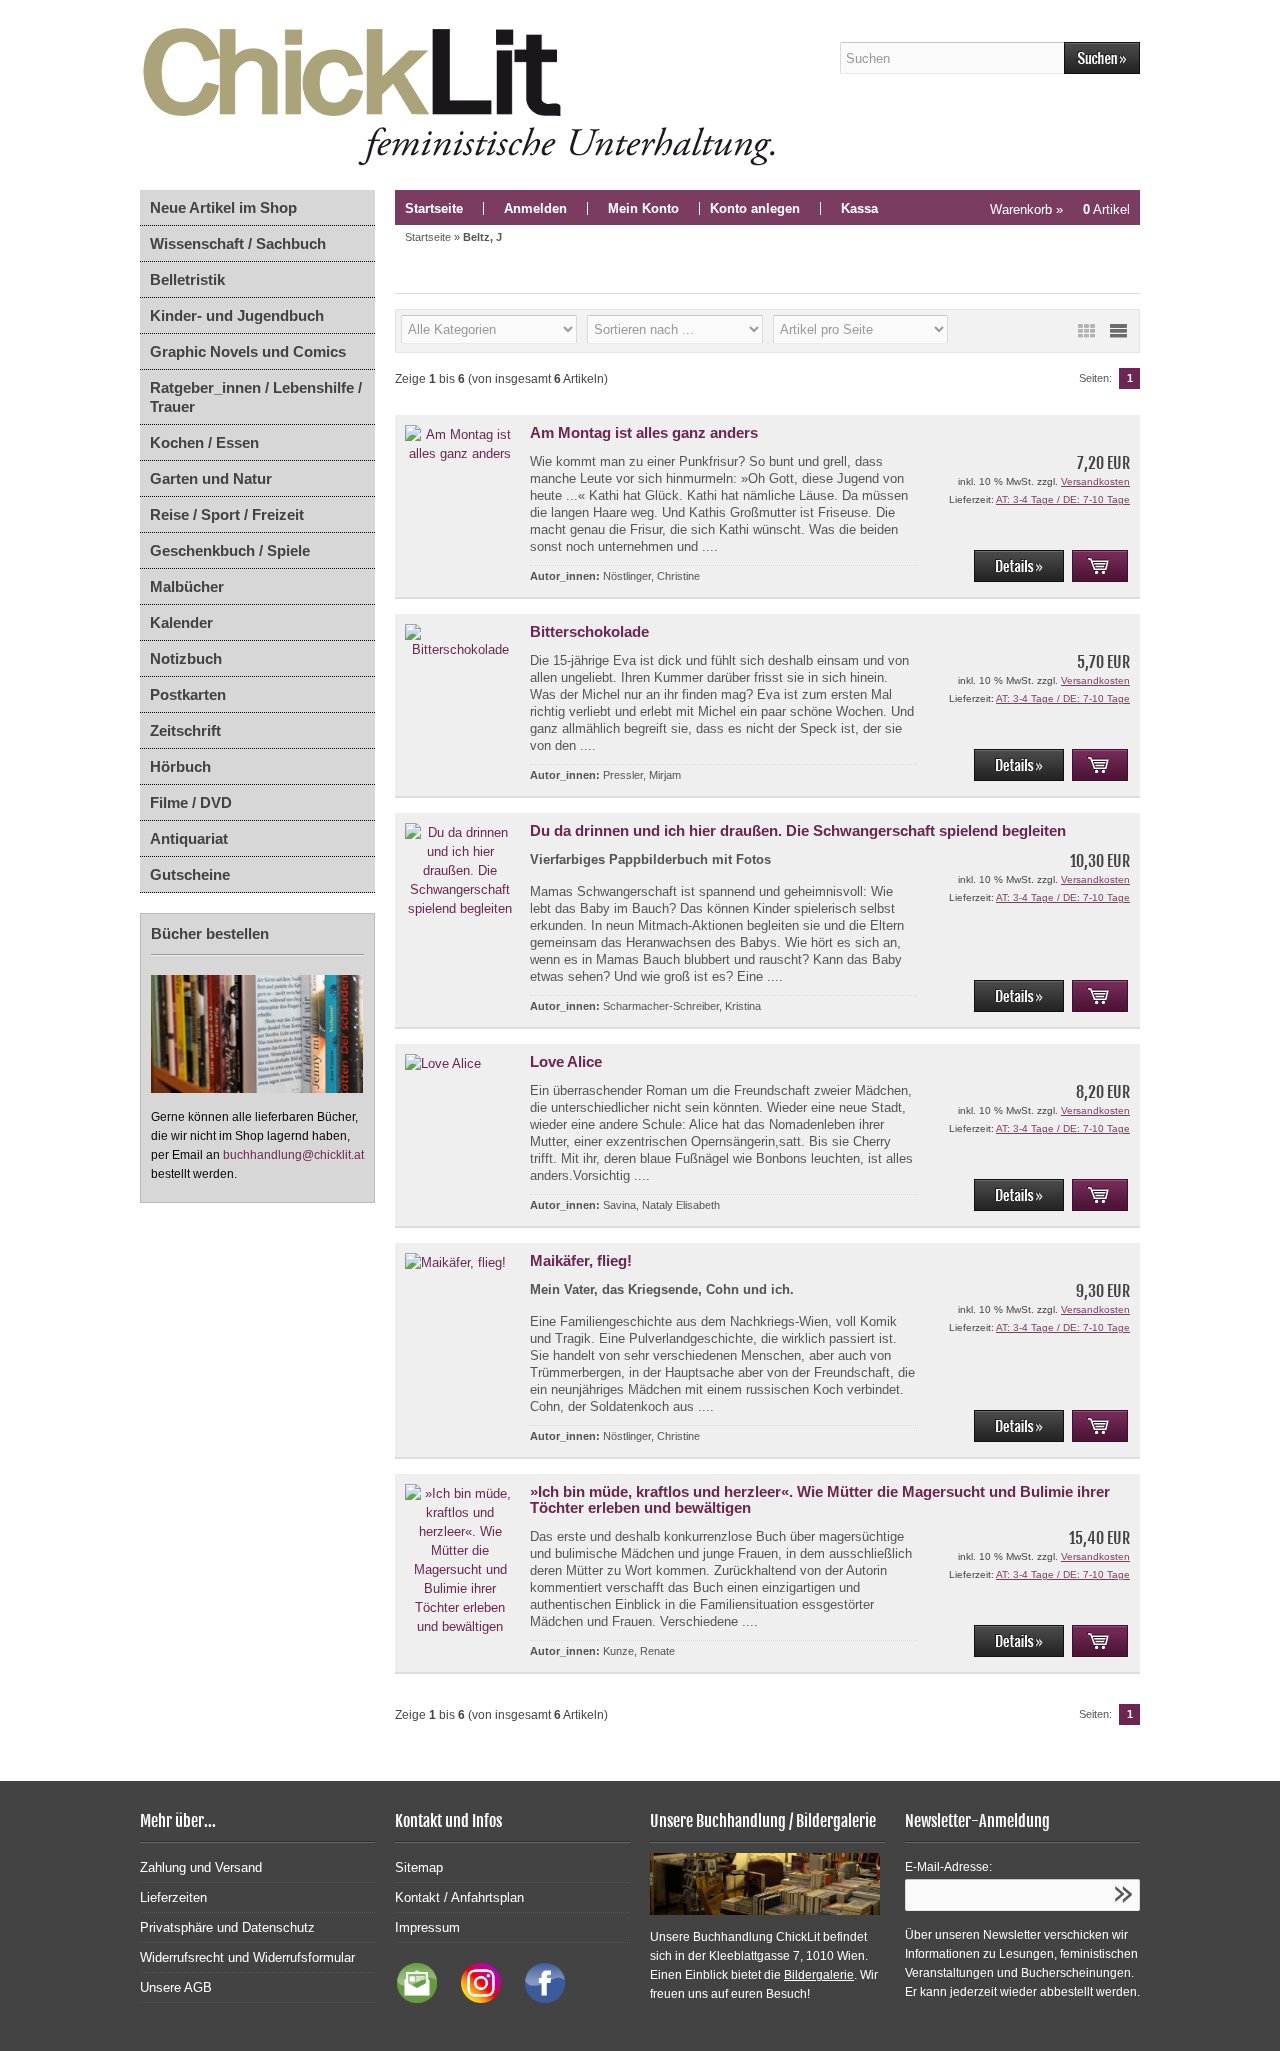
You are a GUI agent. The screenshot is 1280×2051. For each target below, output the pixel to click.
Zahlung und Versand (201, 1867)
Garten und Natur (211, 478)
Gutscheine (190, 874)
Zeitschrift (185, 730)
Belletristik (187, 279)
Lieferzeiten (173, 1897)
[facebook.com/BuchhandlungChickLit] (535, 1998)
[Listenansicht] (1118, 331)
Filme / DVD (191, 802)
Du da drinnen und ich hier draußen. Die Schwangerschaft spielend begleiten (798, 830)
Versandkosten (1095, 481)
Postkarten (188, 694)
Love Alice (566, 1061)
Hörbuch (180, 766)
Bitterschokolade (589, 631)
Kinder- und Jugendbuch (237, 315)
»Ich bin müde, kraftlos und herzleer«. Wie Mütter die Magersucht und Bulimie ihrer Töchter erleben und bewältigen (820, 1499)
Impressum (427, 1927)
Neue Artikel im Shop (223, 207)
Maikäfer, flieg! (581, 1260)
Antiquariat (189, 838)
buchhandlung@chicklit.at (293, 1155)
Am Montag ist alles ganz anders (644, 432)
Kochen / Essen (204, 442)
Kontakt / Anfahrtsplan (459, 1897)
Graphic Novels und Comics (248, 351)
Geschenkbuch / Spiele (230, 550)
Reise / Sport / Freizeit (227, 514)
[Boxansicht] (1086, 331)
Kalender (181, 622)
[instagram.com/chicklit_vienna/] (476, 1998)
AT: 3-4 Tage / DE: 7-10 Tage (1063, 499)
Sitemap (419, 1867)
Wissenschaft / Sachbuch (238, 243)
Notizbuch (186, 658)
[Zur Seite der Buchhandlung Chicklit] (465, 95)
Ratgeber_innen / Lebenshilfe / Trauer (256, 397)
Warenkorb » (1060, 209)
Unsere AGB (176, 1987)
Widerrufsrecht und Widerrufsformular (247, 1957)
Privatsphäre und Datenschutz (227, 1927)
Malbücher (187, 586)
